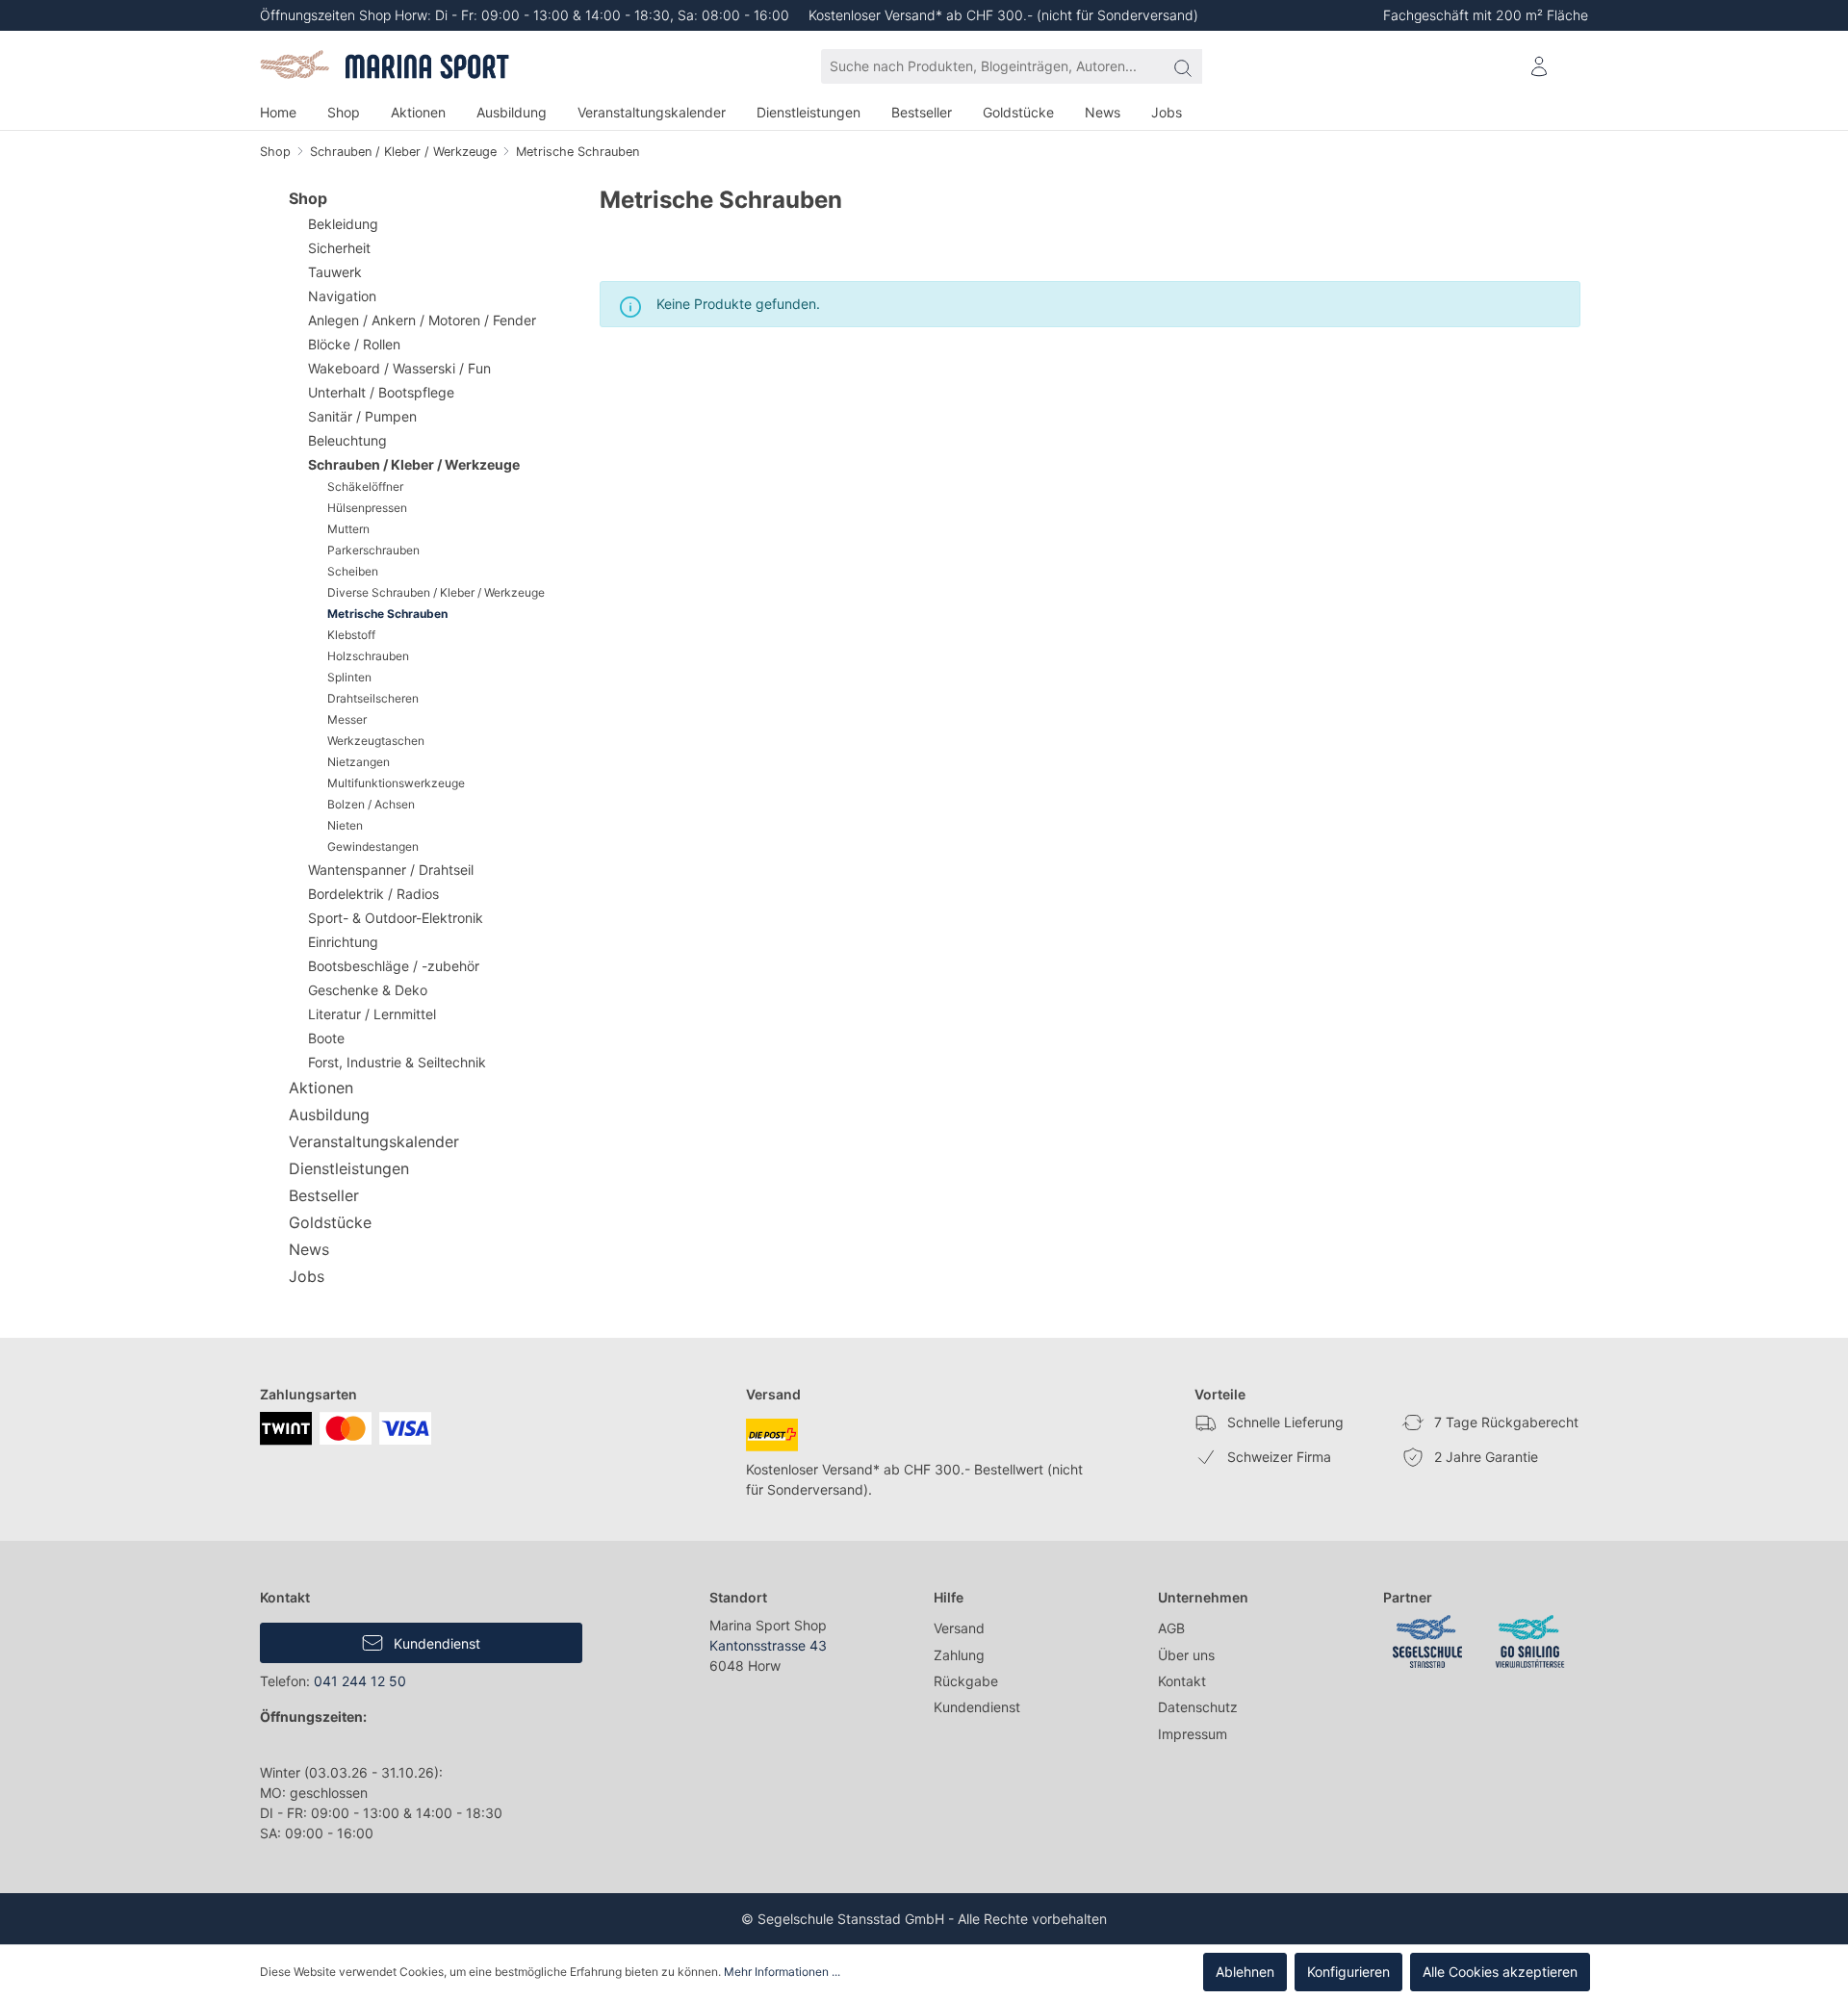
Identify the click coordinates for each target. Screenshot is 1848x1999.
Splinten (349, 677)
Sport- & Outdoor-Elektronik (396, 918)
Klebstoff (351, 635)
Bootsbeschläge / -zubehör (394, 966)
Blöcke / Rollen (354, 344)
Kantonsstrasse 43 (768, 1645)
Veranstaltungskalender (374, 1141)
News (309, 1249)
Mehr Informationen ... (782, 1972)
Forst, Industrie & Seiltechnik (397, 1062)
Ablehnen (1245, 1972)
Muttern (348, 529)
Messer (347, 719)
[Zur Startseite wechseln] (386, 66)
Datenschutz (1198, 1707)
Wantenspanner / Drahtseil (391, 870)
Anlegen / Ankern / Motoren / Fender (422, 320)
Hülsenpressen (367, 508)
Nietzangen (359, 762)
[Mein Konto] (1539, 66)
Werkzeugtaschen (376, 741)
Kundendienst (435, 1643)
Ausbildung (329, 1115)
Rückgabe (966, 1681)
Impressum (1193, 1734)
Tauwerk (335, 272)
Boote (326, 1038)
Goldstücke (330, 1222)
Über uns (1186, 1655)
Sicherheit (339, 248)
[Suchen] (1183, 66)
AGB (1171, 1628)
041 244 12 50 (360, 1681)
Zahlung (959, 1655)
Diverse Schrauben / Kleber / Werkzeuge (436, 592)
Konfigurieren (1348, 1972)
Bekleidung (343, 224)
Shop (308, 198)
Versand (959, 1628)
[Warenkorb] (1576, 58)
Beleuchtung (347, 440)
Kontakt (1182, 1681)
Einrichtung (343, 942)
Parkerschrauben (373, 550)
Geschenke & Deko (368, 990)
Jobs (307, 1276)
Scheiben (353, 571)
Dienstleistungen (349, 1168)
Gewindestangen (373, 846)
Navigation (342, 296)
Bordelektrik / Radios (373, 894)
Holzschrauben (368, 656)
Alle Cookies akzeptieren (1500, 1972)
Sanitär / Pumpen (362, 416)
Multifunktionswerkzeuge (396, 783)
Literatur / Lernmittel (372, 1014)
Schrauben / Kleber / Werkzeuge (414, 464)
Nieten (345, 825)
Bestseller (324, 1195)
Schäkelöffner (365, 487)
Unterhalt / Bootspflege (381, 392)
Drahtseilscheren (373, 698)
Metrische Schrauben (387, 614)
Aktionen (321, 1088)
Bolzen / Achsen (371, 804)
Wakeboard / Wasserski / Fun (399, 368)
